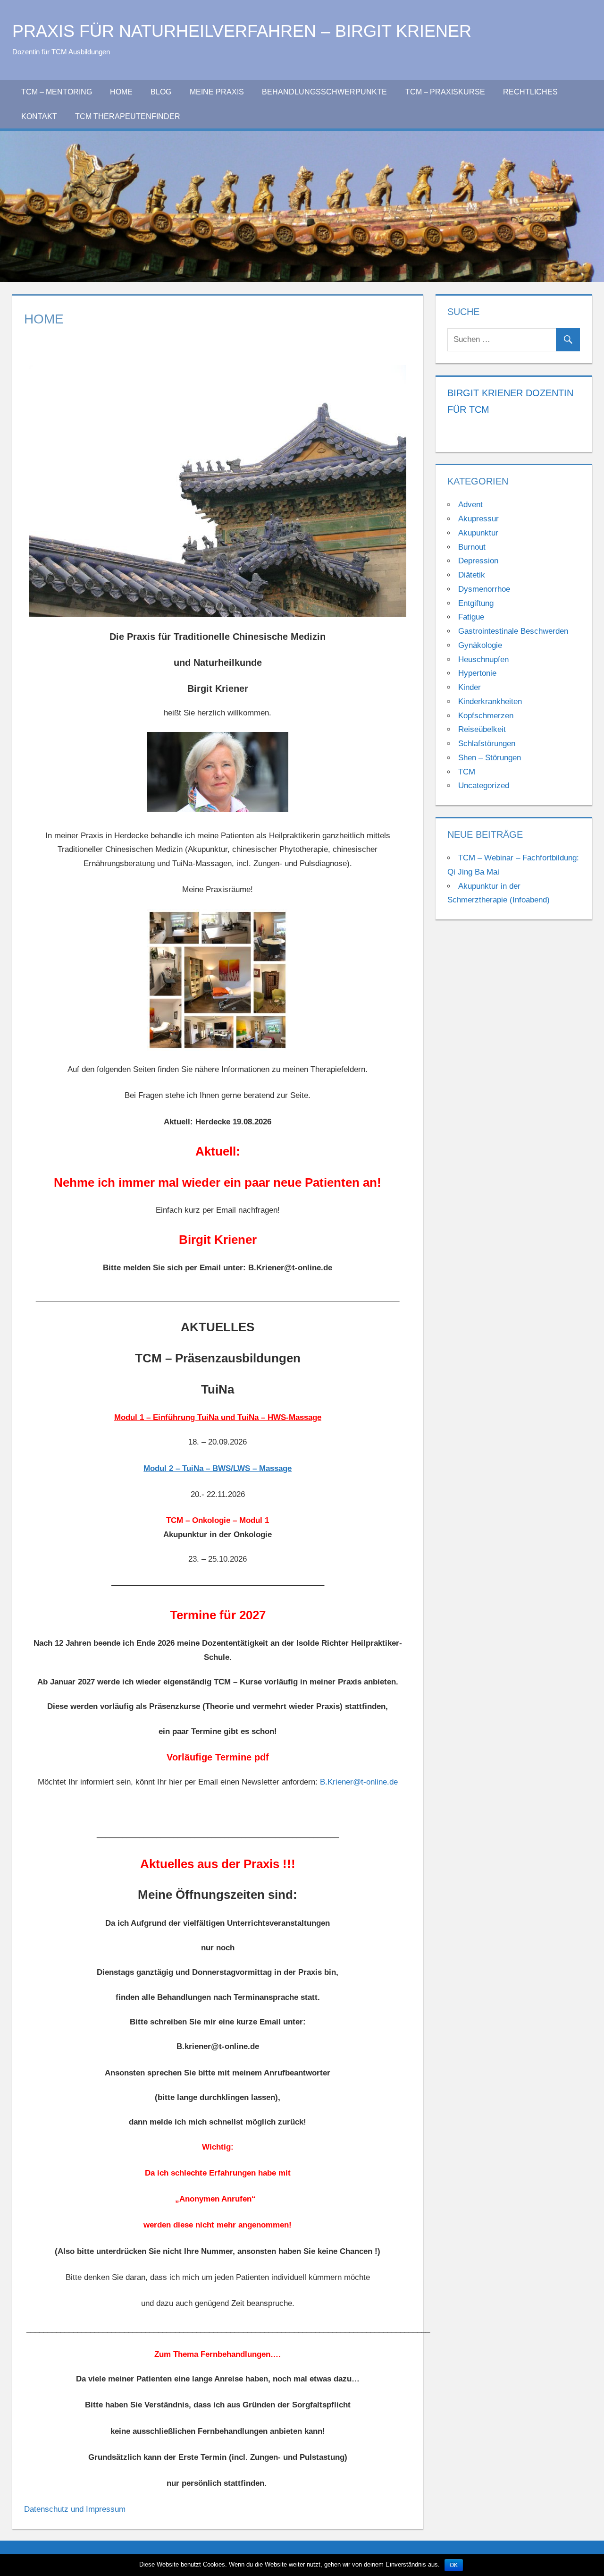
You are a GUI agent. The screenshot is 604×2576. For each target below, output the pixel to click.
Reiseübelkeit (482, 729)
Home (121, 92)
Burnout (472, 547)
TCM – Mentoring (57, 92)
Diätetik (472, 575)
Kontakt (39, 116)
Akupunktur (478, 533)
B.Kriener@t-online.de (359, 1782)
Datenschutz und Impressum (75, 2509)
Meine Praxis (217, 92)
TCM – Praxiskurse (445, 92)
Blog (161, 92)
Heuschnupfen (483, 659)
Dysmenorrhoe (484, 589)
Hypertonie (477, 673)
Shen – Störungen (490, 758)
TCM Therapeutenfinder (128, 116)
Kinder (470, 687)
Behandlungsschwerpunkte (324, 92)
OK (454, 2565)
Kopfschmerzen (486, 716)
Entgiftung (476, 603)
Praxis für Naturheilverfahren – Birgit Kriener (242, 31)
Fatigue (471, 617)
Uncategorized (484, 786)
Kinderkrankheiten (490, 701)
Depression (478, 561)
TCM (467, 772)
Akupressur (478, 519)
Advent (470, 505)
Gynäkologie (480, 645)
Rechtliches (530, 92)
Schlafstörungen (487, 744)
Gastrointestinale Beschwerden (513, 631)
